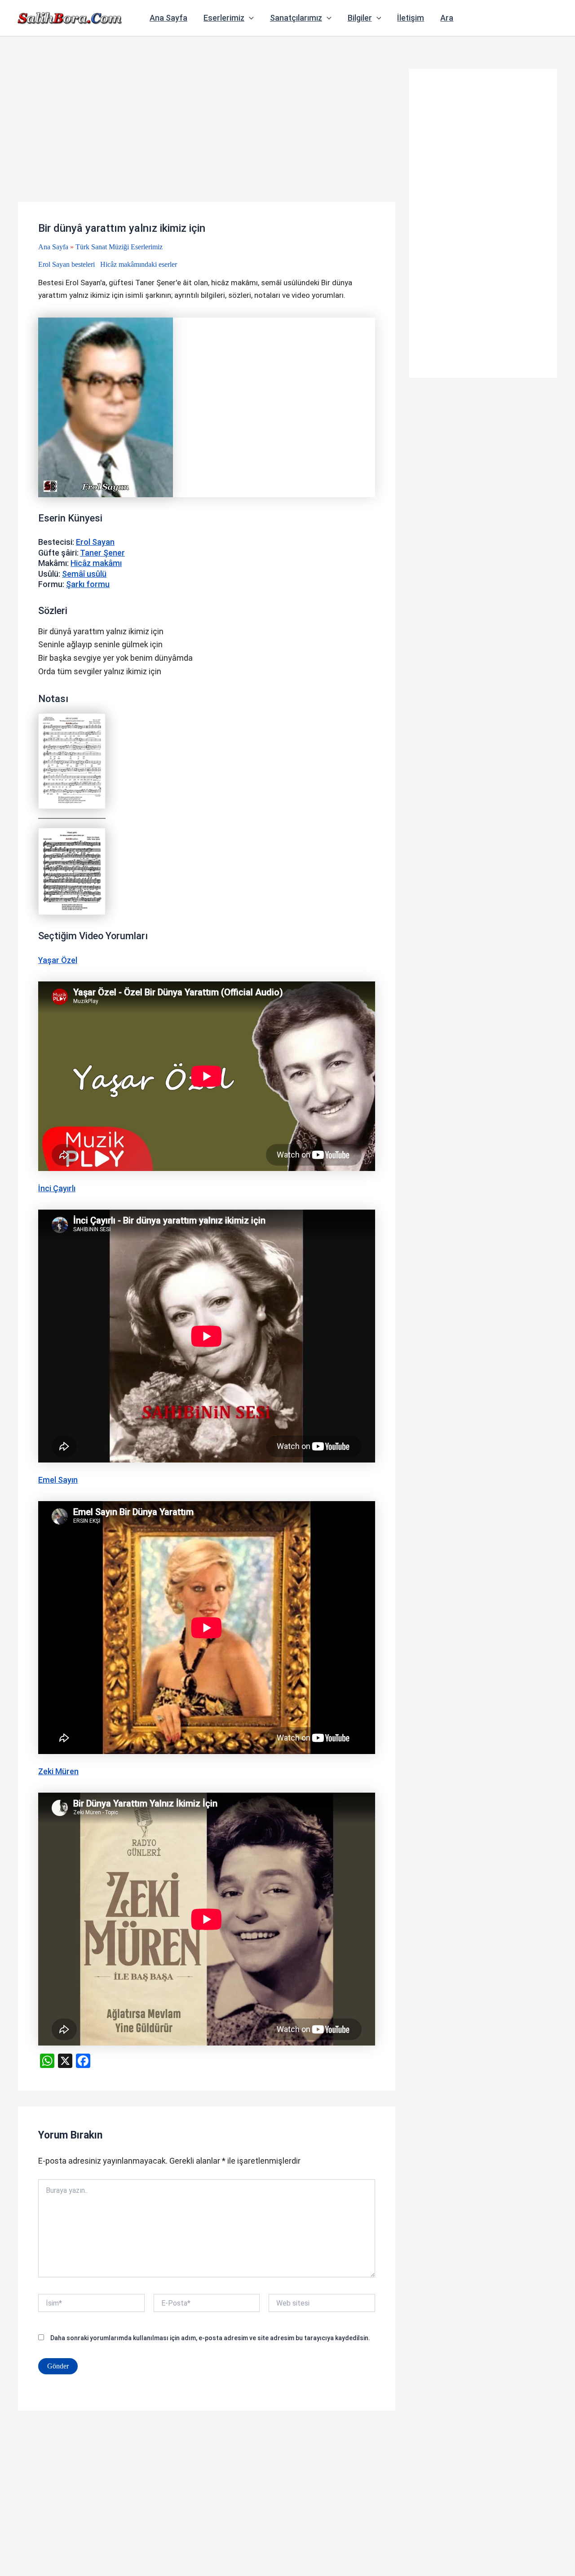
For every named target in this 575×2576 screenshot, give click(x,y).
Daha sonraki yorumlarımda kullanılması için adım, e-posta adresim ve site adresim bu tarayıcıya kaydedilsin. (210, 2338)
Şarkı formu (88, 584)
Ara (447, 18)
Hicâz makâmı (96, 563)
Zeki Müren (58, 1771)
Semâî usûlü (84, 574)
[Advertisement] (207, 135)
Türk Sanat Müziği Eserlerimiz (119, 247)
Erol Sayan (95, 542)
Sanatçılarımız (296, 18)
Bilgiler (360, 18)
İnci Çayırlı (57, 1188)
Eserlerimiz (224, 18)
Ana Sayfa (168, 18)
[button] (249, 18)
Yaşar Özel (58, 960)
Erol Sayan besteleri (66, 264)
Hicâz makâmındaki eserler (139, 264)
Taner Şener (102, 553)
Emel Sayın (58, 1480)
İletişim (411, 18)
